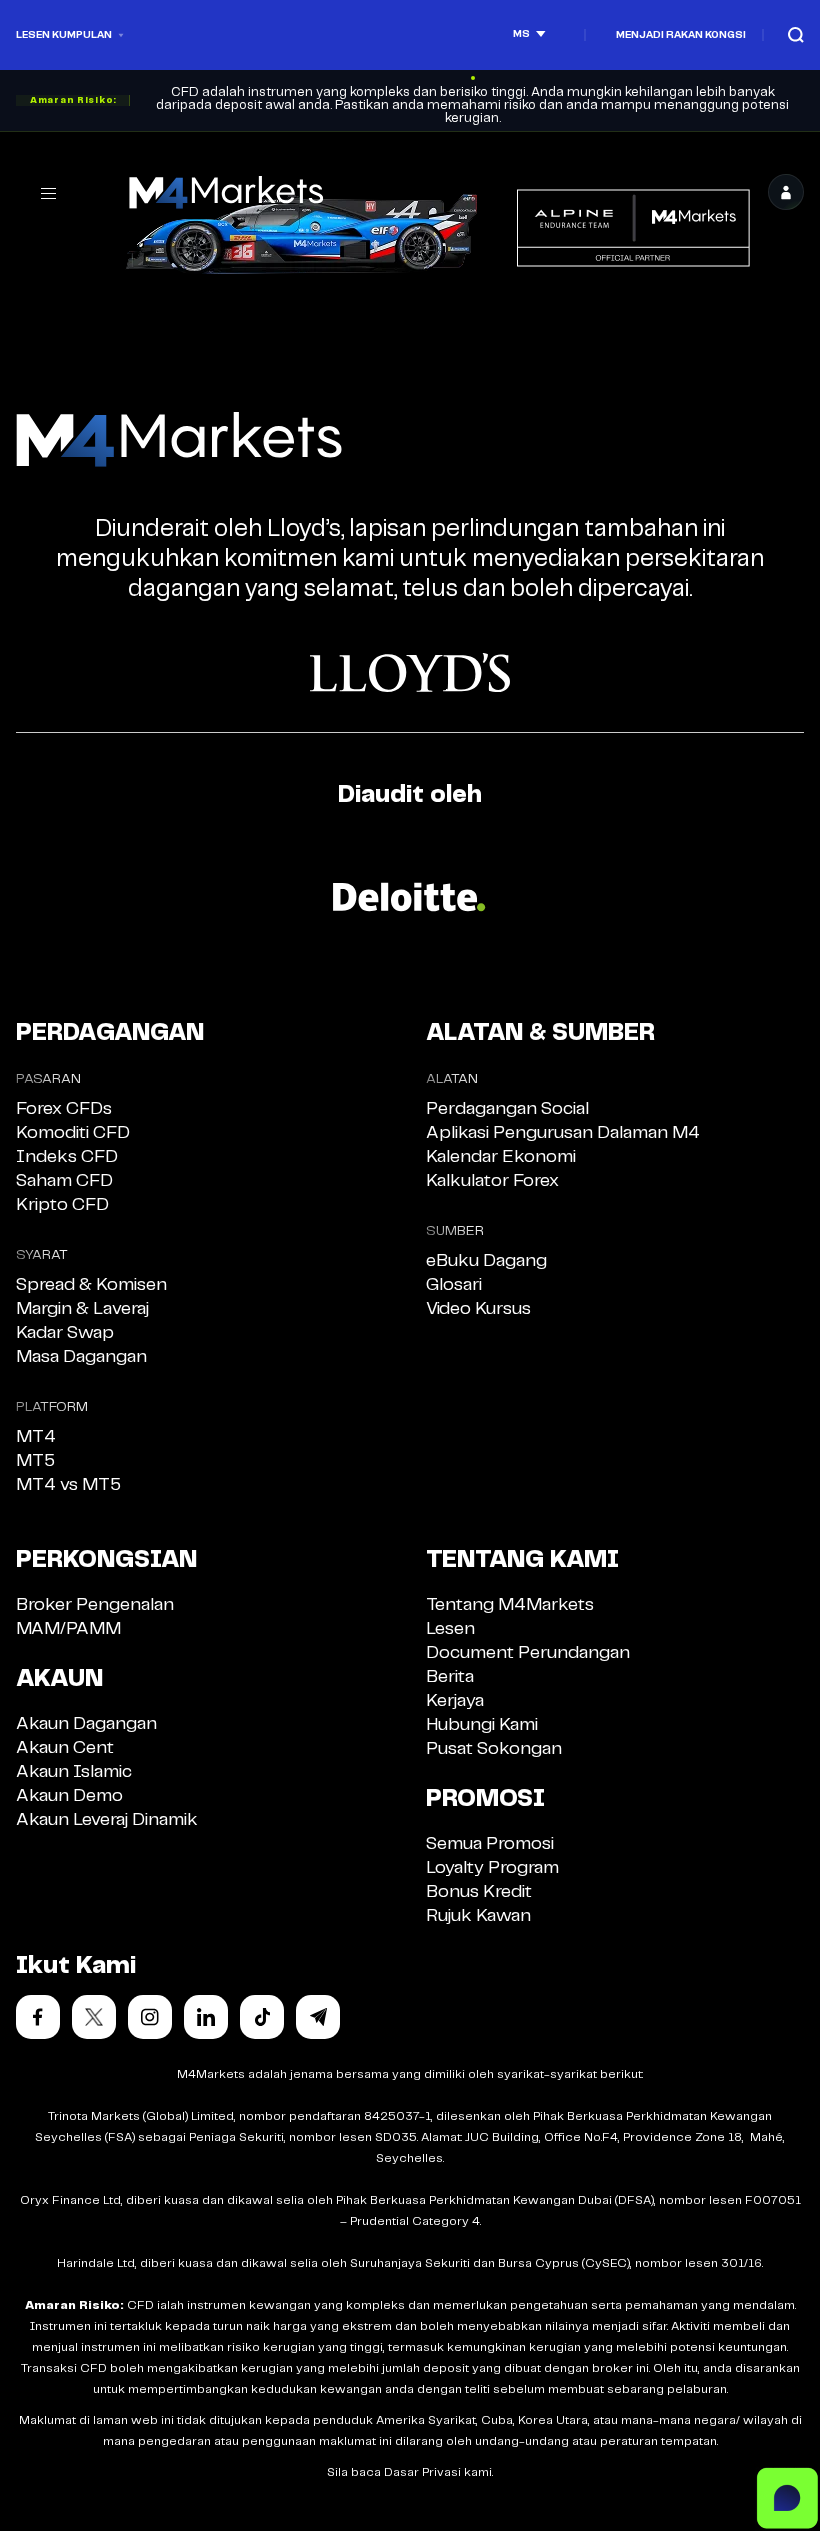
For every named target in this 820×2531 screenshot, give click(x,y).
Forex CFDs (64, 1109)
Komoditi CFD (73, 1133)
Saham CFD (64, 1181)
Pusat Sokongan (494, 1749)
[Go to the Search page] (796, 34)
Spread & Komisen (91, 1285)
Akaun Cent (65, 1748)
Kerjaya (455, 1701)
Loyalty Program (492, 1868)
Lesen (450, 1629)
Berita (450, 1677)
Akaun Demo (69, 1796)
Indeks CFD (67, 1157)
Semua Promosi (490, 1844)
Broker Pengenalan (95, 1605)
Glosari (454, 1285)
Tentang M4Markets (510, 1605)
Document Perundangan (528, 1653)
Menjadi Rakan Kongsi (681, 35)
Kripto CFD (62, 1205)
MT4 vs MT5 (68, 1485)
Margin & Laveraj (82, 1309)
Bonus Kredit (479, 1892)
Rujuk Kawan (478, 1916)
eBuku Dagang (486, 1261)
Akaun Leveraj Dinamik (107, 1820)
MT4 (36, 1437)
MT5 (35, 1461)
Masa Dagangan (81, 1357)
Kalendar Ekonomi (501, 1157)
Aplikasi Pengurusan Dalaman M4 (563, 1133)
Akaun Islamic (74, 1772)
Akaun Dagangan (86, 1724)
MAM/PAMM (68, 1629)
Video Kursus (478, 1309)
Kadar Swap (65, 1333)
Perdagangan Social (507, 1109)
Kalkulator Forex (492, 1181)
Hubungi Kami (482, 1725)
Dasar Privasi (422, 2472)
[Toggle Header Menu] (48, 192)
